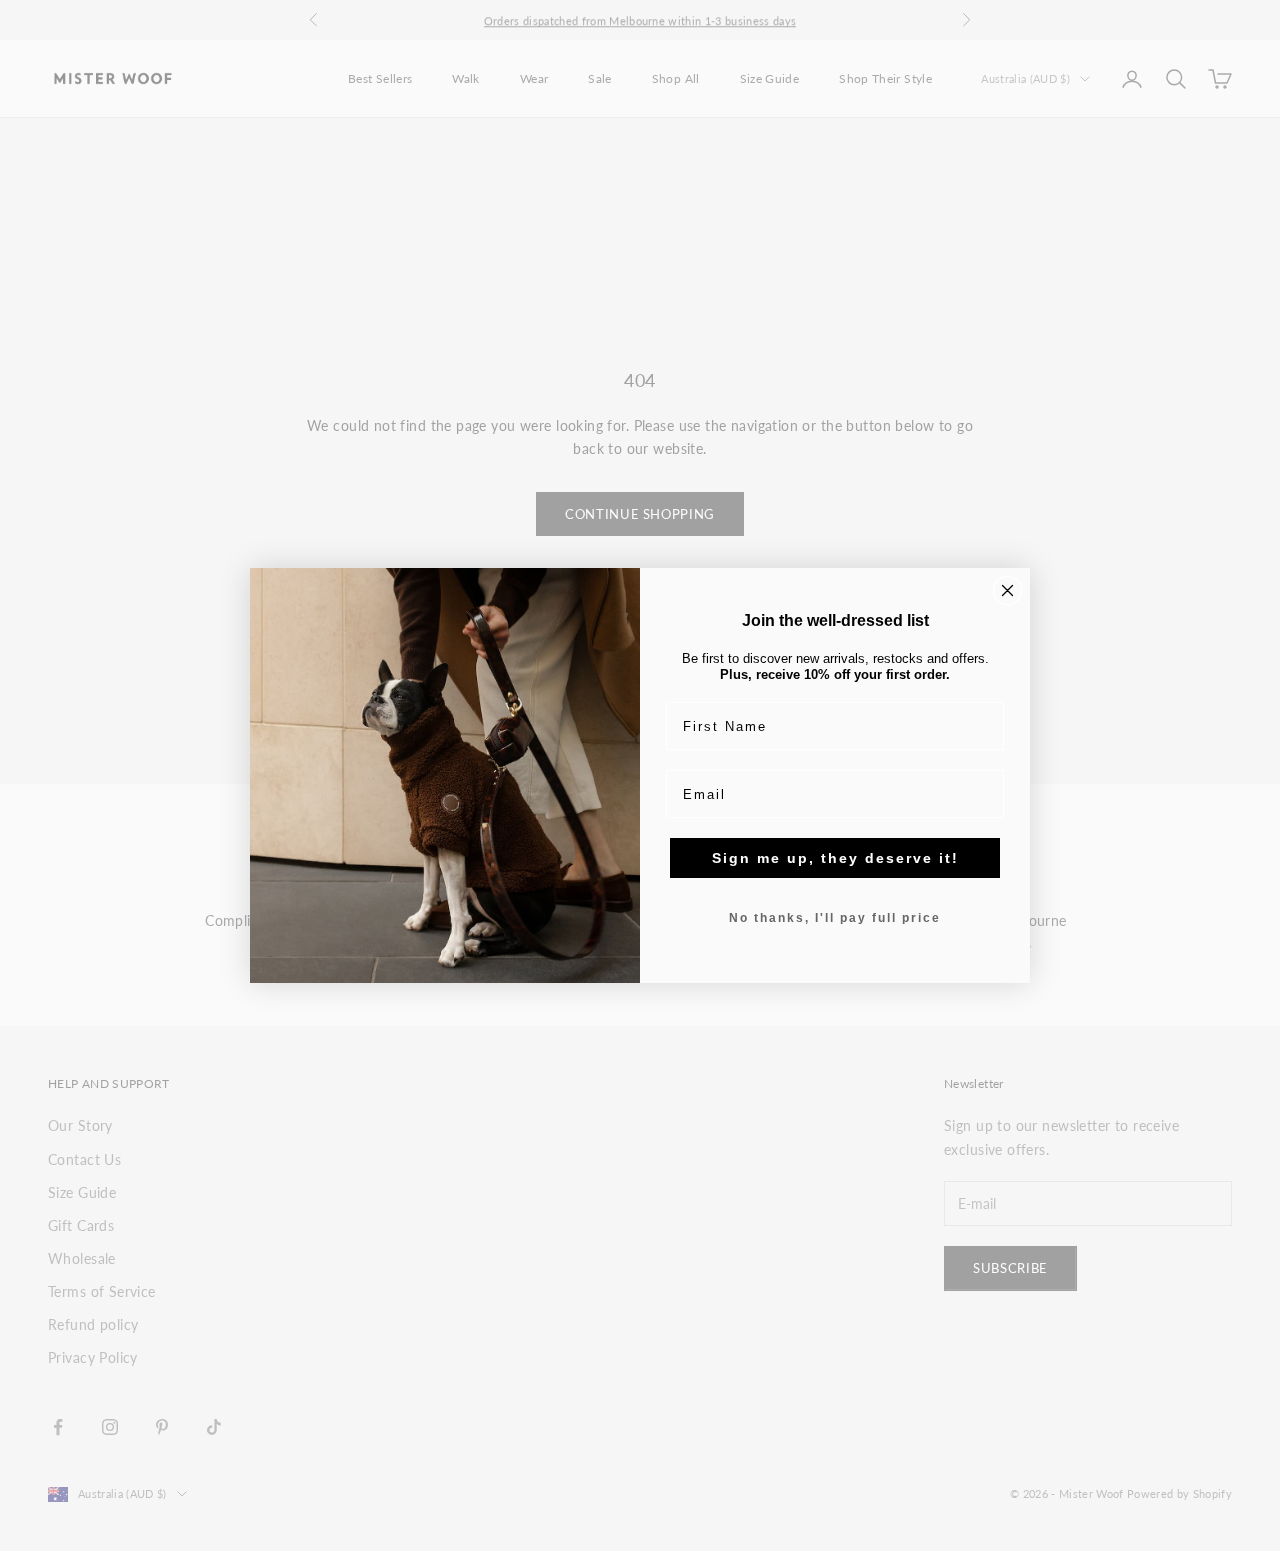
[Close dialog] (1007, 590)
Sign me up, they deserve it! (835, 858)
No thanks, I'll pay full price (835, 918)
